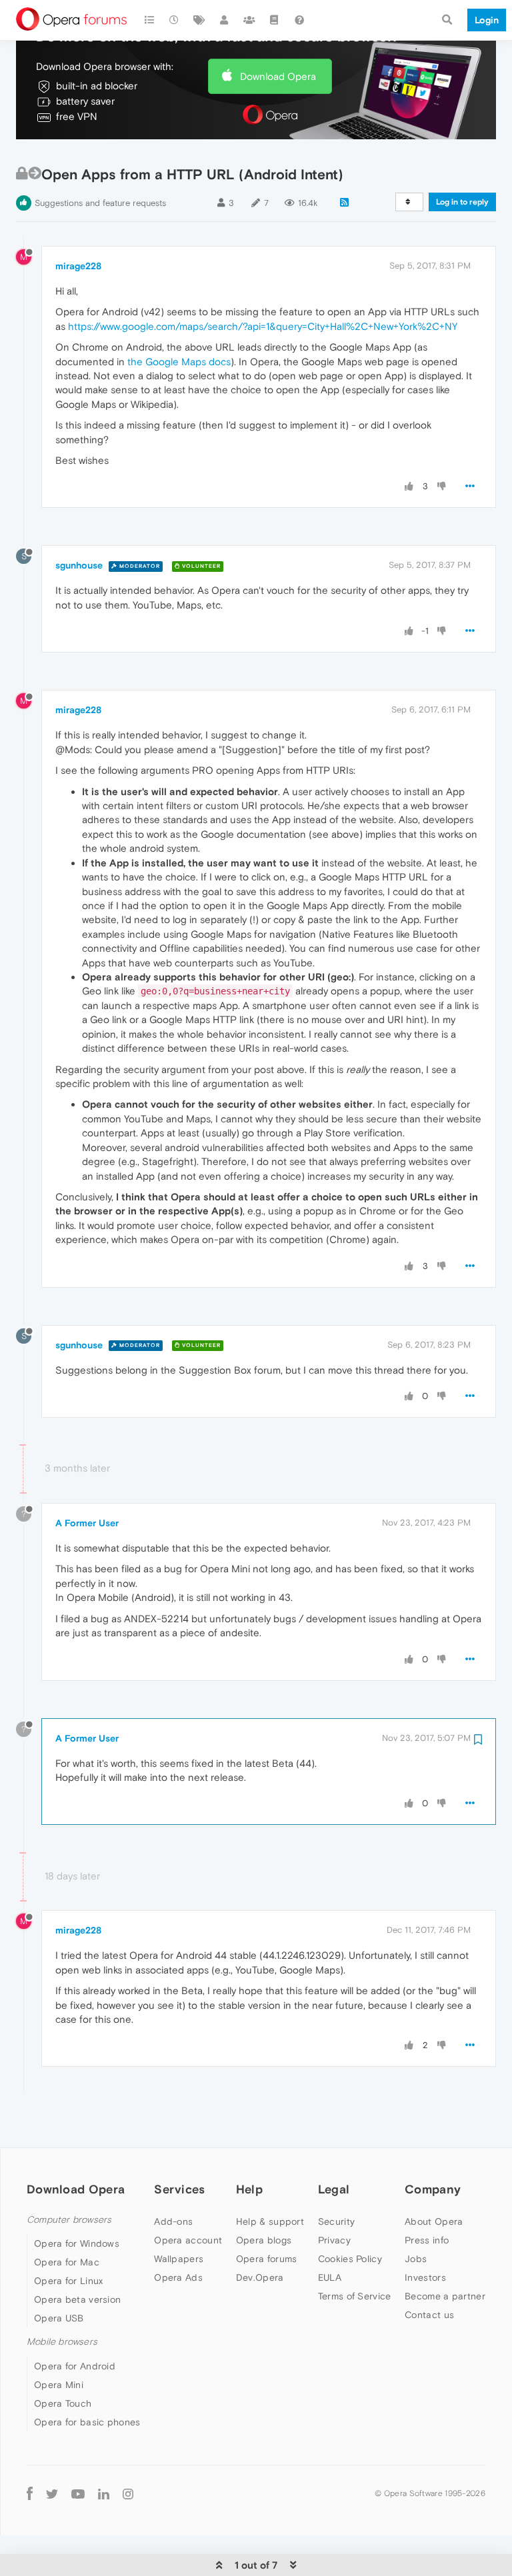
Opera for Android (75, 2366)
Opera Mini (59, 2385)
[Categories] (149, 20)
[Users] (225, 20)
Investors (425, 2277)
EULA (330, 2277)
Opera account (188, 2240)
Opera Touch (63, 2403)
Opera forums (267, 2259)
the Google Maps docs (179, 362)
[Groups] (249, 20)
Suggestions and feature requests (100, 203)
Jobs (416, 2259)
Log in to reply (462, 202)
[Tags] (199, 20)
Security (336, 2221)
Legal (334, 2189)
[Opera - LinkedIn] (104, 2494)
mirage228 (78, 266)
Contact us (429, 2315)
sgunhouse (79, 565)
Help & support (270, 2221)
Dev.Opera (260, 2277)
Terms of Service (355, 2296)
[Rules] (275, 20)
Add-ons (173, 2221)
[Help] (299, 20)
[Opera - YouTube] (78, 2494)
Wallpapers (179, 2259)
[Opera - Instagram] (128, 2494)
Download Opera (278, 76)
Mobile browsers (62, 2342)
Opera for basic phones (87, 2422)
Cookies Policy (350, 2259)
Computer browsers (69, 2220)
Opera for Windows (77, 2243)
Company (433, 2189)
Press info (427, 2240)
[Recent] (175, 20)
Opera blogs (264, 2240)
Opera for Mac (67, 2262)
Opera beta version (77, 2299)
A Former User (87, 1523)
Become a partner (445, 2296)
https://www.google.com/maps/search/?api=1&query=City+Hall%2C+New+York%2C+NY (263, 326)
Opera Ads (178, 2277)
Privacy (334, 2240)
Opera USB (59, 2318)
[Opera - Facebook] (30, 2494)
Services (179, 2189)
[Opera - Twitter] (52, 2494)
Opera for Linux (69, 2281)
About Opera (434, 2221)
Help (249, 2189)
